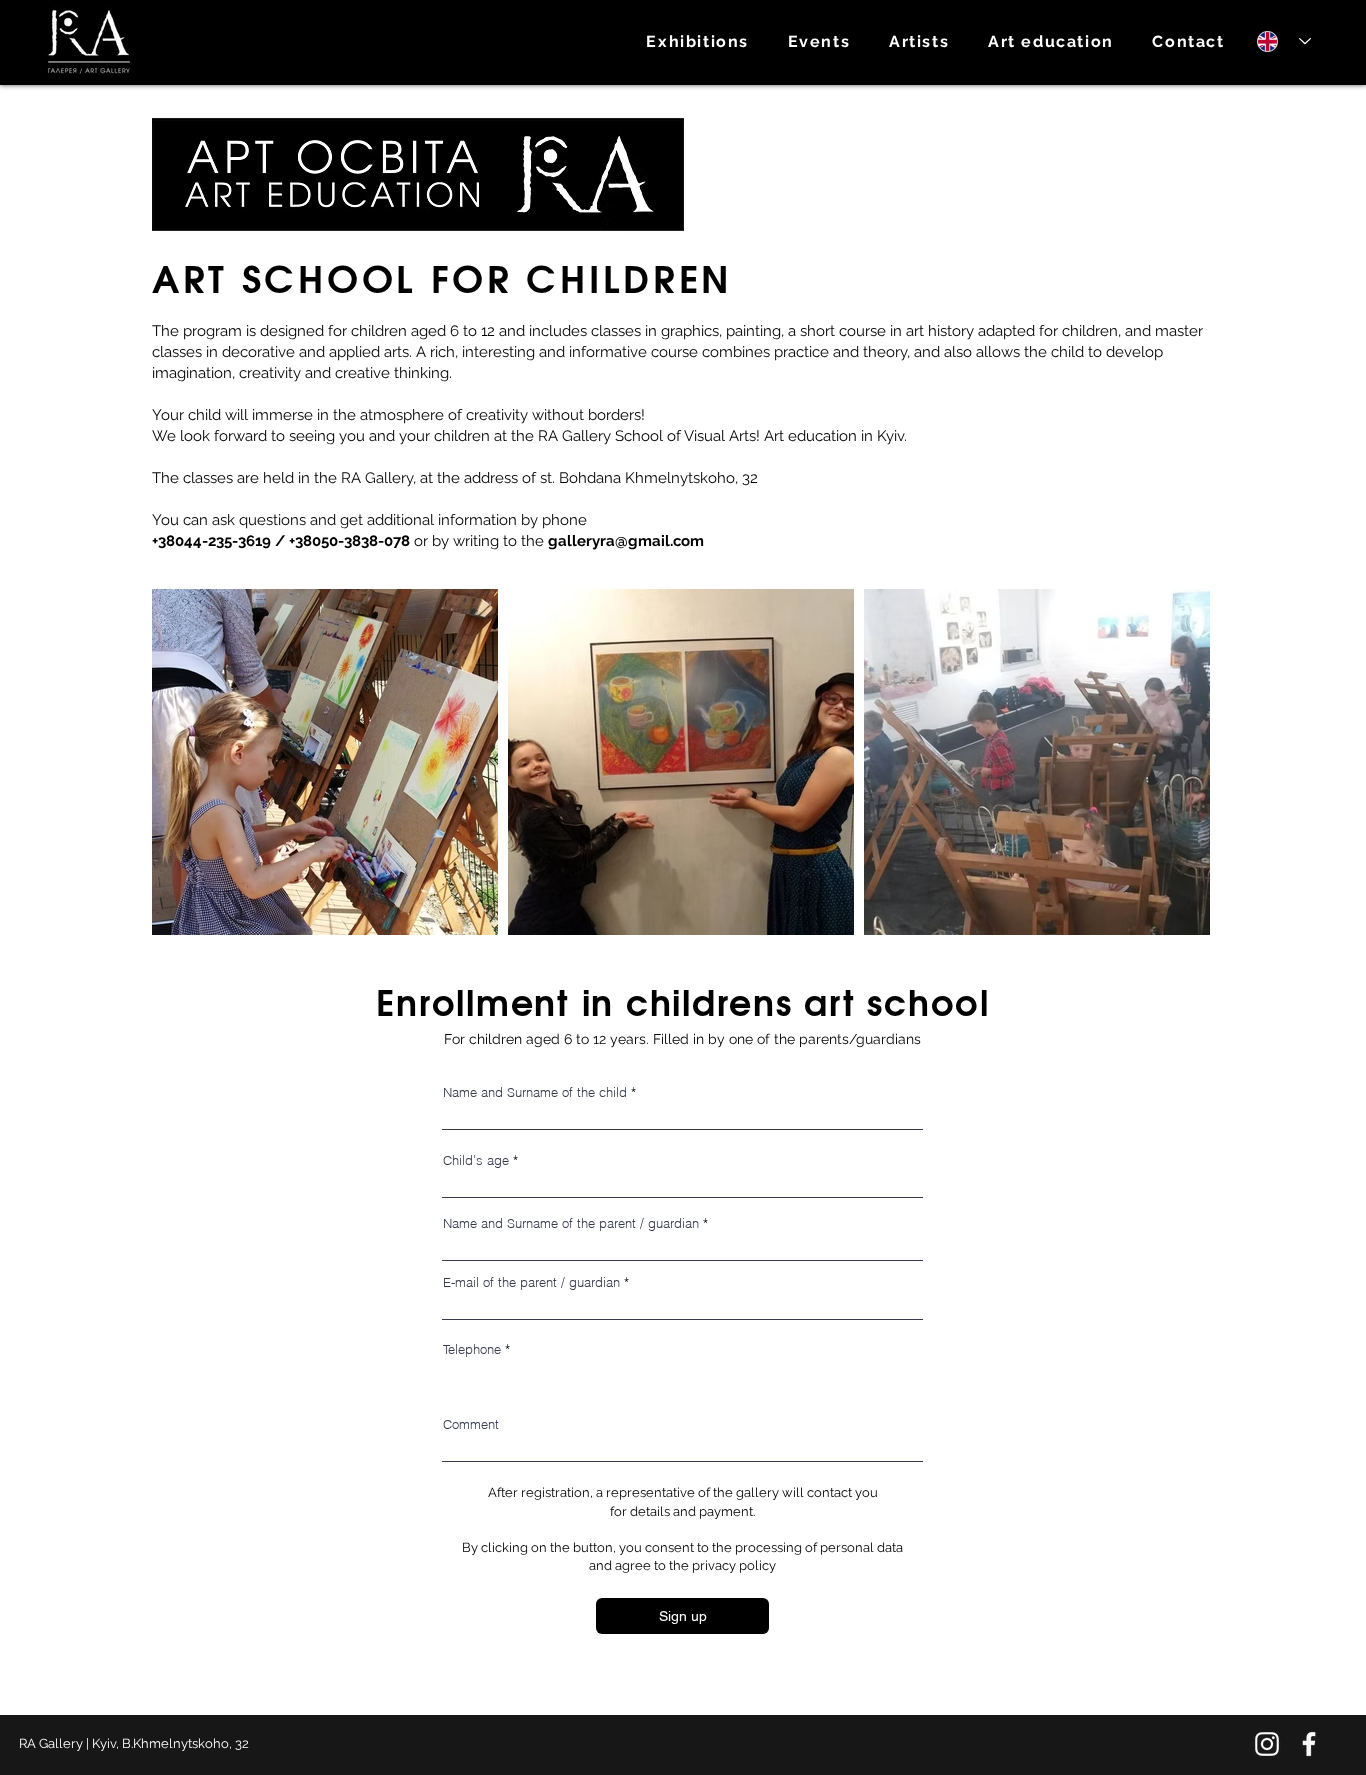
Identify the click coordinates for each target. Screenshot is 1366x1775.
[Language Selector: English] (1277, 41)
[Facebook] (1309, 1744)
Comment (471, 1424)
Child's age (476, 1160)
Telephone (472, 1349)
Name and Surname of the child (535, 1092)
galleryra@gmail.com (626, 541)
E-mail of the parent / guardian (531, 1282)
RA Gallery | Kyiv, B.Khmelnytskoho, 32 (134, 1743)
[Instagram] (1267, 1744)
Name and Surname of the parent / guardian (571, 1223)
